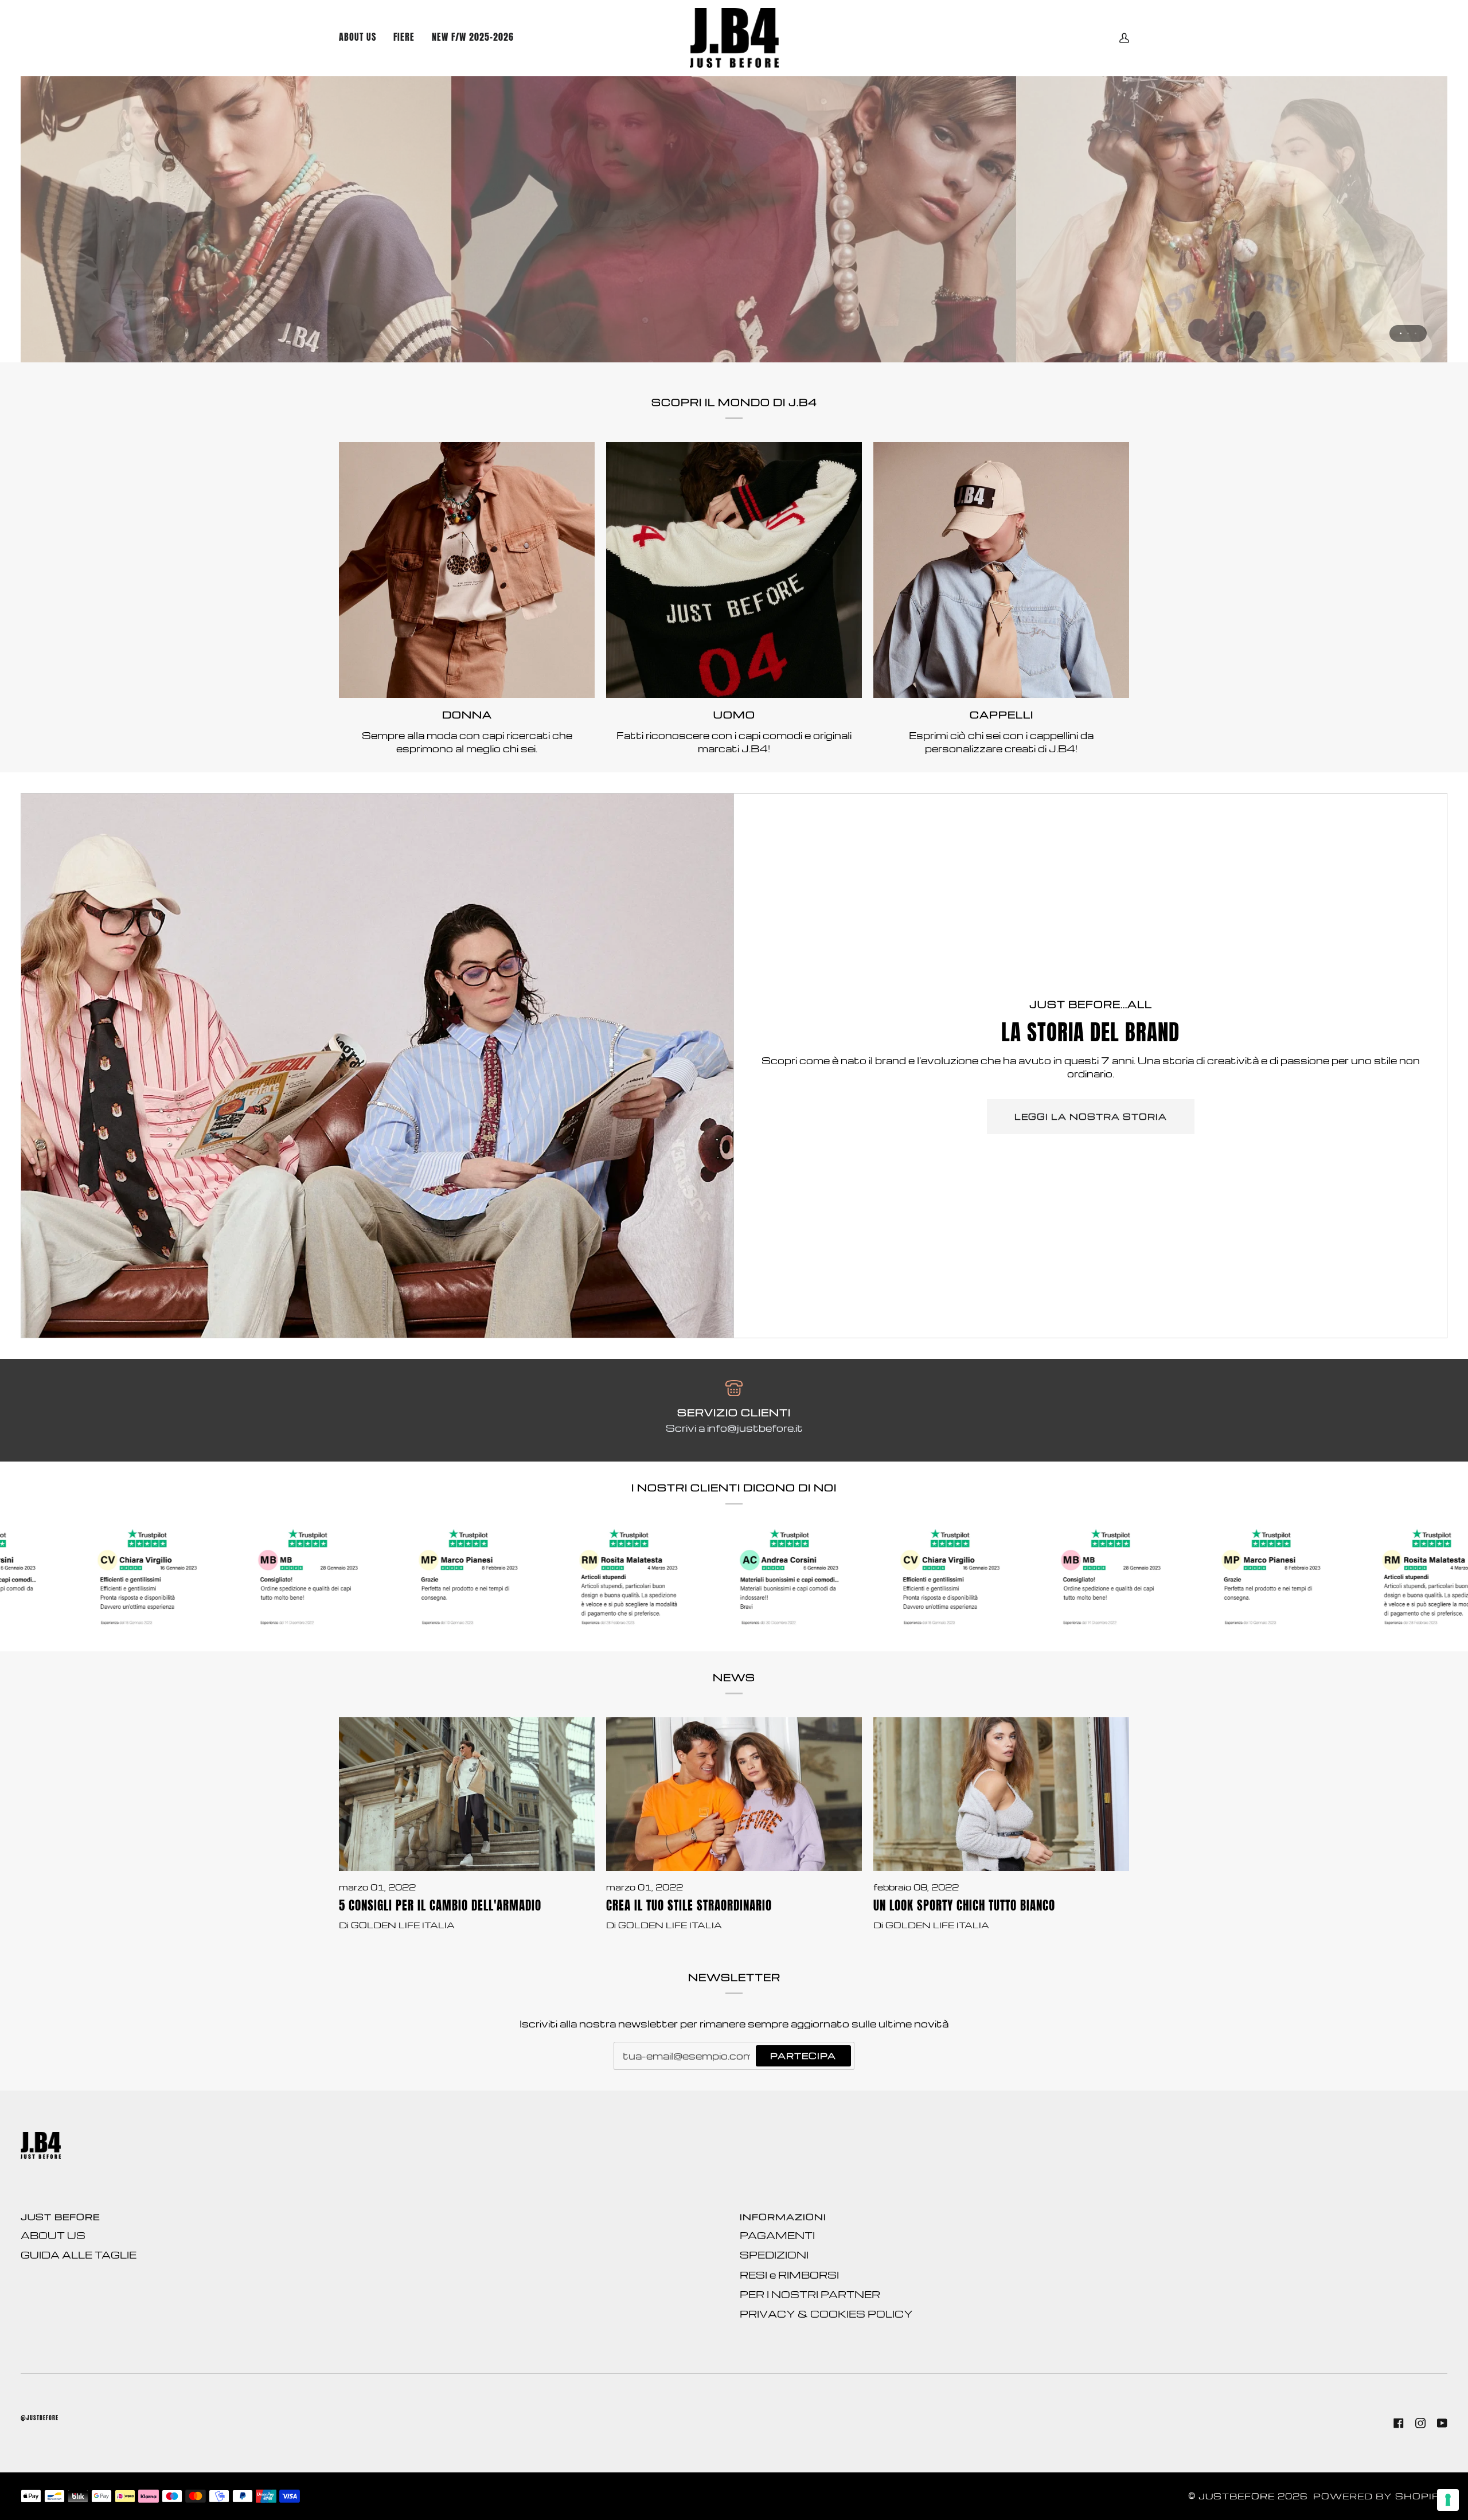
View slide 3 (1416, 333)
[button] (473, 38)
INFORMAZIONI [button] (783, 2217)
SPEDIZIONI (774, 2255)
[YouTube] (1442, 2423)
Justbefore (1237, 2496)
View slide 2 (1408, 333)
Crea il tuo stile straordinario (689, 1906)
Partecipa (803, 2056)
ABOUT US (53, 2235)
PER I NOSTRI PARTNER (810, 2294)
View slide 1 (1401, 333)
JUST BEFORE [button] (60, 2217)
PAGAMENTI (777, 2235)
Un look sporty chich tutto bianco (964, 1906)
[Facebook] (1399, 2423)
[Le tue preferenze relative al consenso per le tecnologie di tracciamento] (1448, 2500)
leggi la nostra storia (1091, 1117)
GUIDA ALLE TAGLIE (79, 2255)
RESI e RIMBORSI (789, 2275)
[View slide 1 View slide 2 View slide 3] (734, 219)
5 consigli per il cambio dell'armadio (440, 1906)
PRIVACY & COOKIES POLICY (826, 2314)
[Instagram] (1420, 2423)
